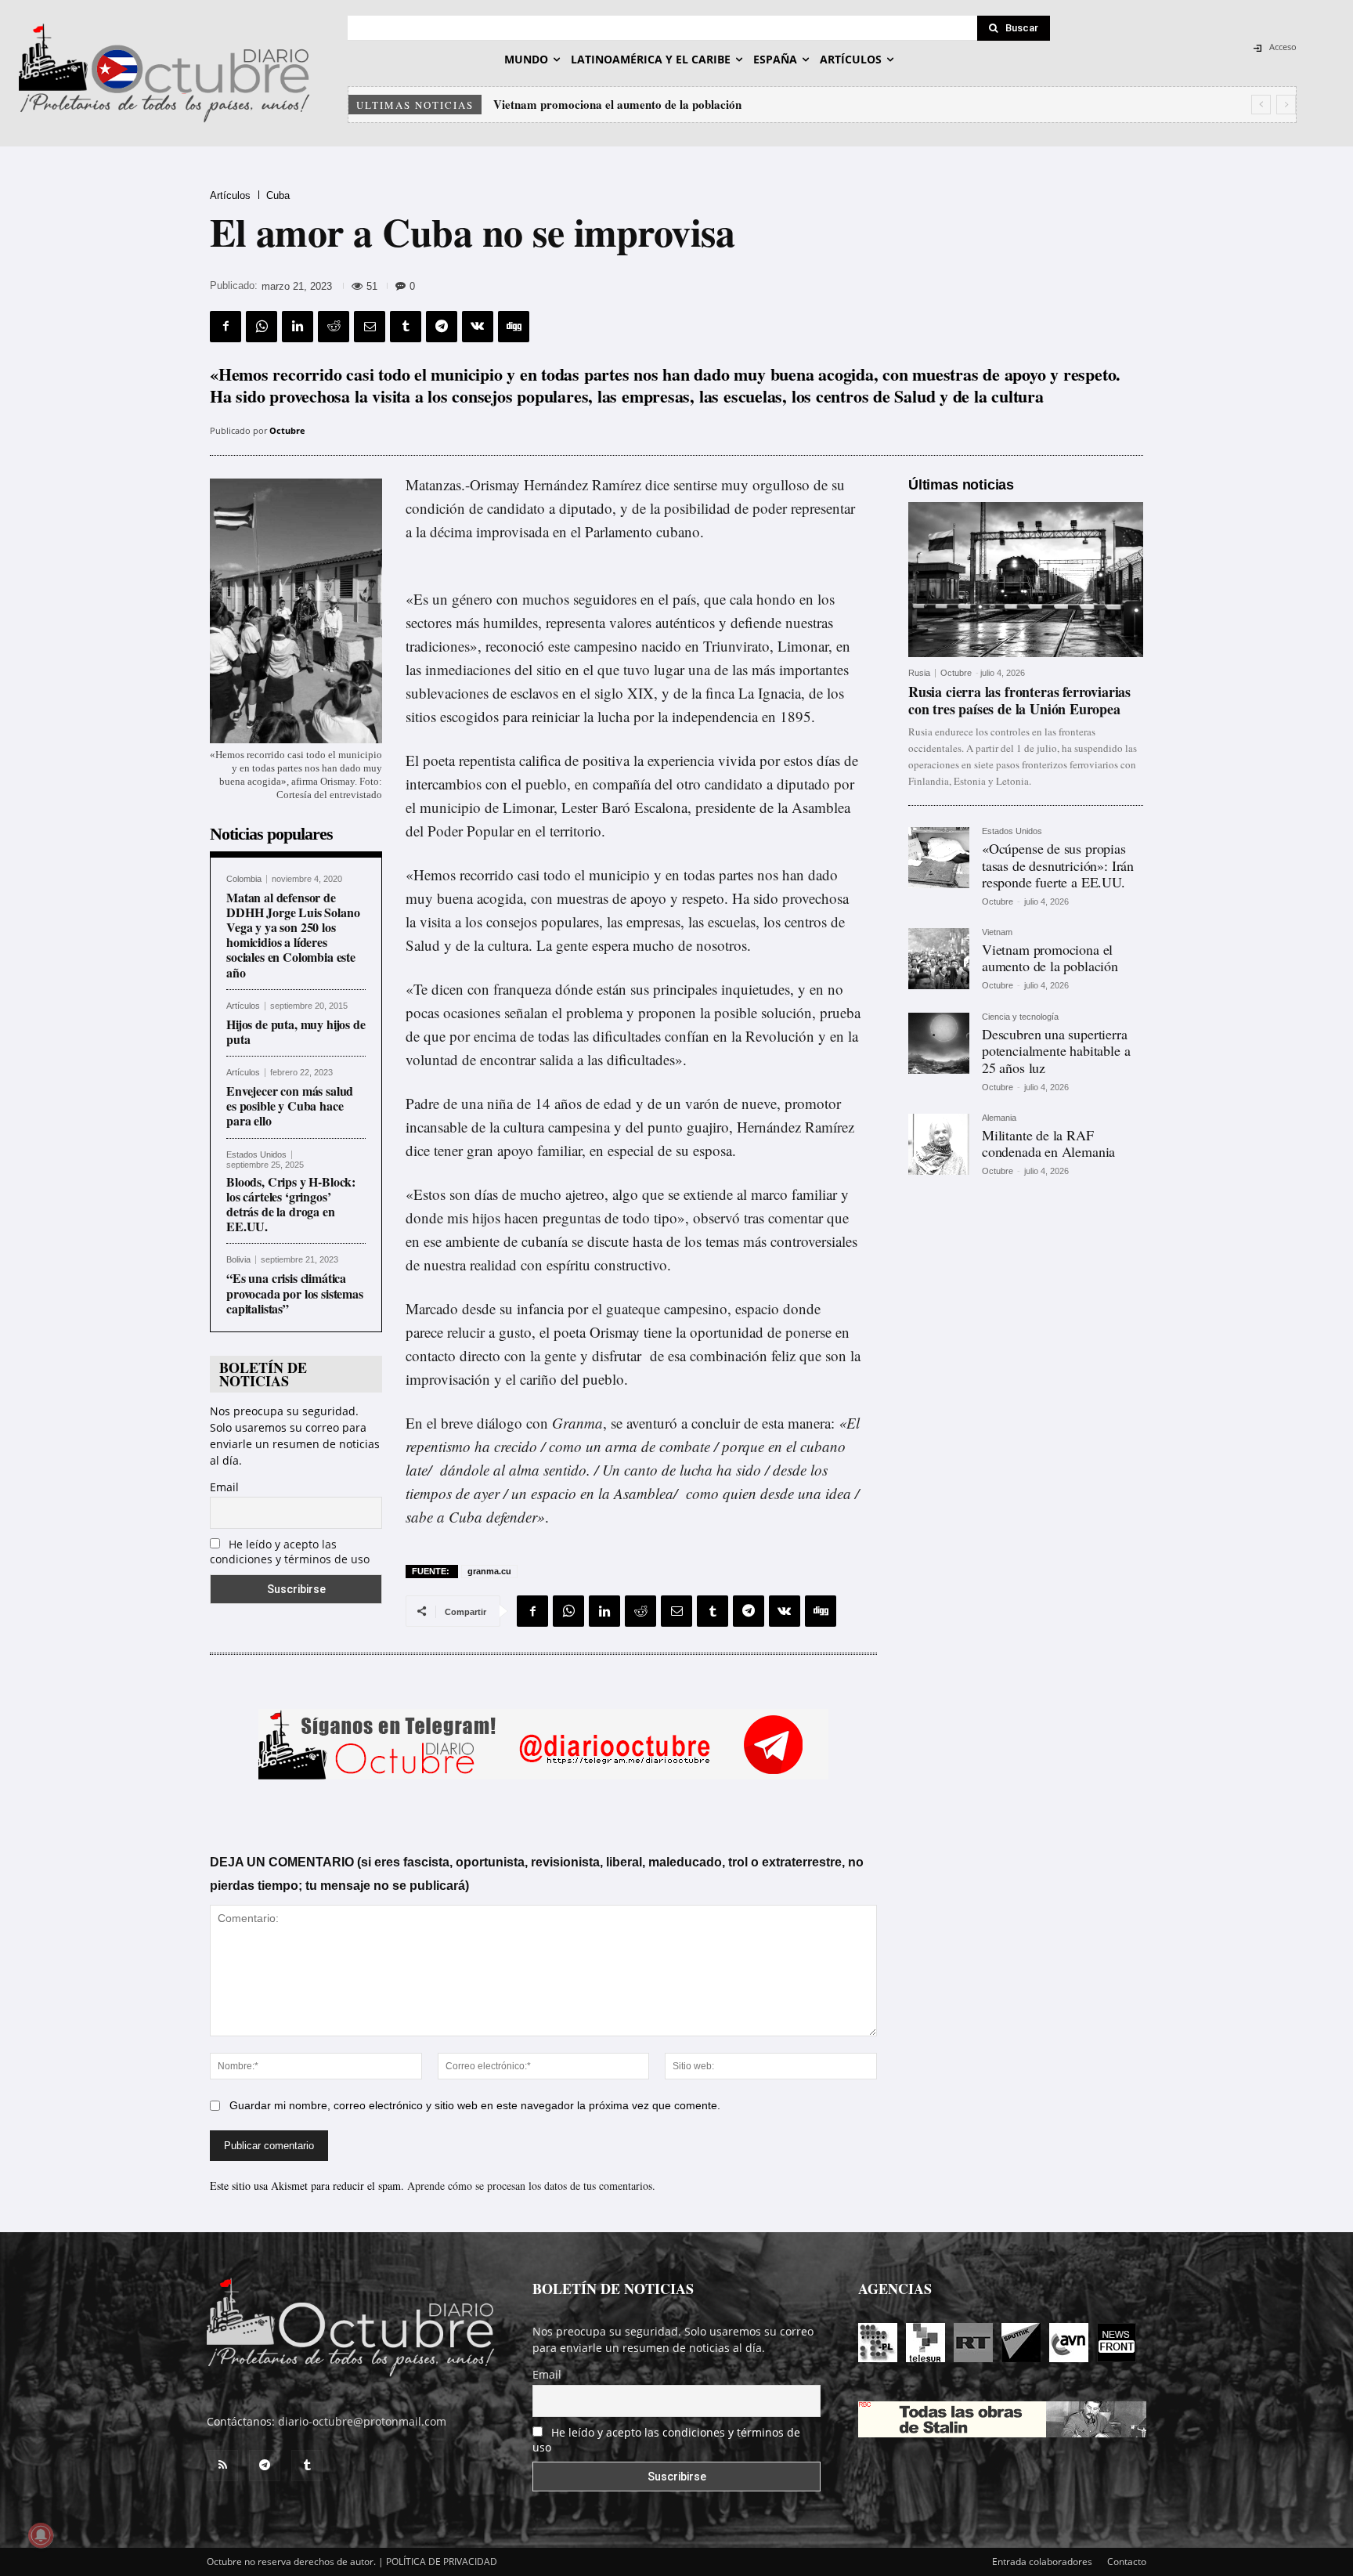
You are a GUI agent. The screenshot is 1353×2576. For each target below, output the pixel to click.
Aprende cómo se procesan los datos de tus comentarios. (531, 2186)
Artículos (230, 195)
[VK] (478, 327)
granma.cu (489, 1571)
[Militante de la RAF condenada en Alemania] (939, 1144)
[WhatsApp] (262, 327)
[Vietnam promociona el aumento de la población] (939, 959)
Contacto (1127, 2562)
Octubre (287, 430)
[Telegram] (442, 327)
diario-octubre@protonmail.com (362, 2421)
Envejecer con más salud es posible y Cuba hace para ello (290, 1106)
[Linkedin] (298, 327)
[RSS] (222, 2466)
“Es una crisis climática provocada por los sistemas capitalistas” (295, 1293)
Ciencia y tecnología (1020, 1017)
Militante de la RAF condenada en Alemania (1048, 1143)
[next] (1286, 105)
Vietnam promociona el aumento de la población (1050, 958)
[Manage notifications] (41, 2535)
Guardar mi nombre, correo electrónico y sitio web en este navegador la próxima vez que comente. (475, 2105)
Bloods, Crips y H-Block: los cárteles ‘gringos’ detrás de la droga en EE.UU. (291, 1204)
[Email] (370, 327)
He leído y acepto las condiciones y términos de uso (290, 1552)
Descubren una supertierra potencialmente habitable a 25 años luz (662, 104)
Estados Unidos (256, 1155)
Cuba (278, 195)
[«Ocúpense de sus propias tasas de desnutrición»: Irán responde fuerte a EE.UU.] (939, 858)
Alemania (999, 1118)
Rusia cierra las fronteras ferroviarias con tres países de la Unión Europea (1019, 700)
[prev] (1261, 105)
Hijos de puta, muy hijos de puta (296, 1031)
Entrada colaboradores (1042, 2562)
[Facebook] (225, 327)
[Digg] (514, 327)
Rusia (919, 673)
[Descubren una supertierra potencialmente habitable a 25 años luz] (939, 1043)
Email (224, 1487)
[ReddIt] (334, 327)
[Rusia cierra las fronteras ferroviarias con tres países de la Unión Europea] (1026, 580)
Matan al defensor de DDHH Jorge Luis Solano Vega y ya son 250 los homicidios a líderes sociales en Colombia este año (293, 935)
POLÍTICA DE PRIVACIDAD (442, 2562)
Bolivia (238, 1260)
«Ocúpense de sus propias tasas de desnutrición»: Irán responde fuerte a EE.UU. (1058, 865)
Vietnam (997, 932)
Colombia (244, 879)
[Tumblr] (406, 327)
